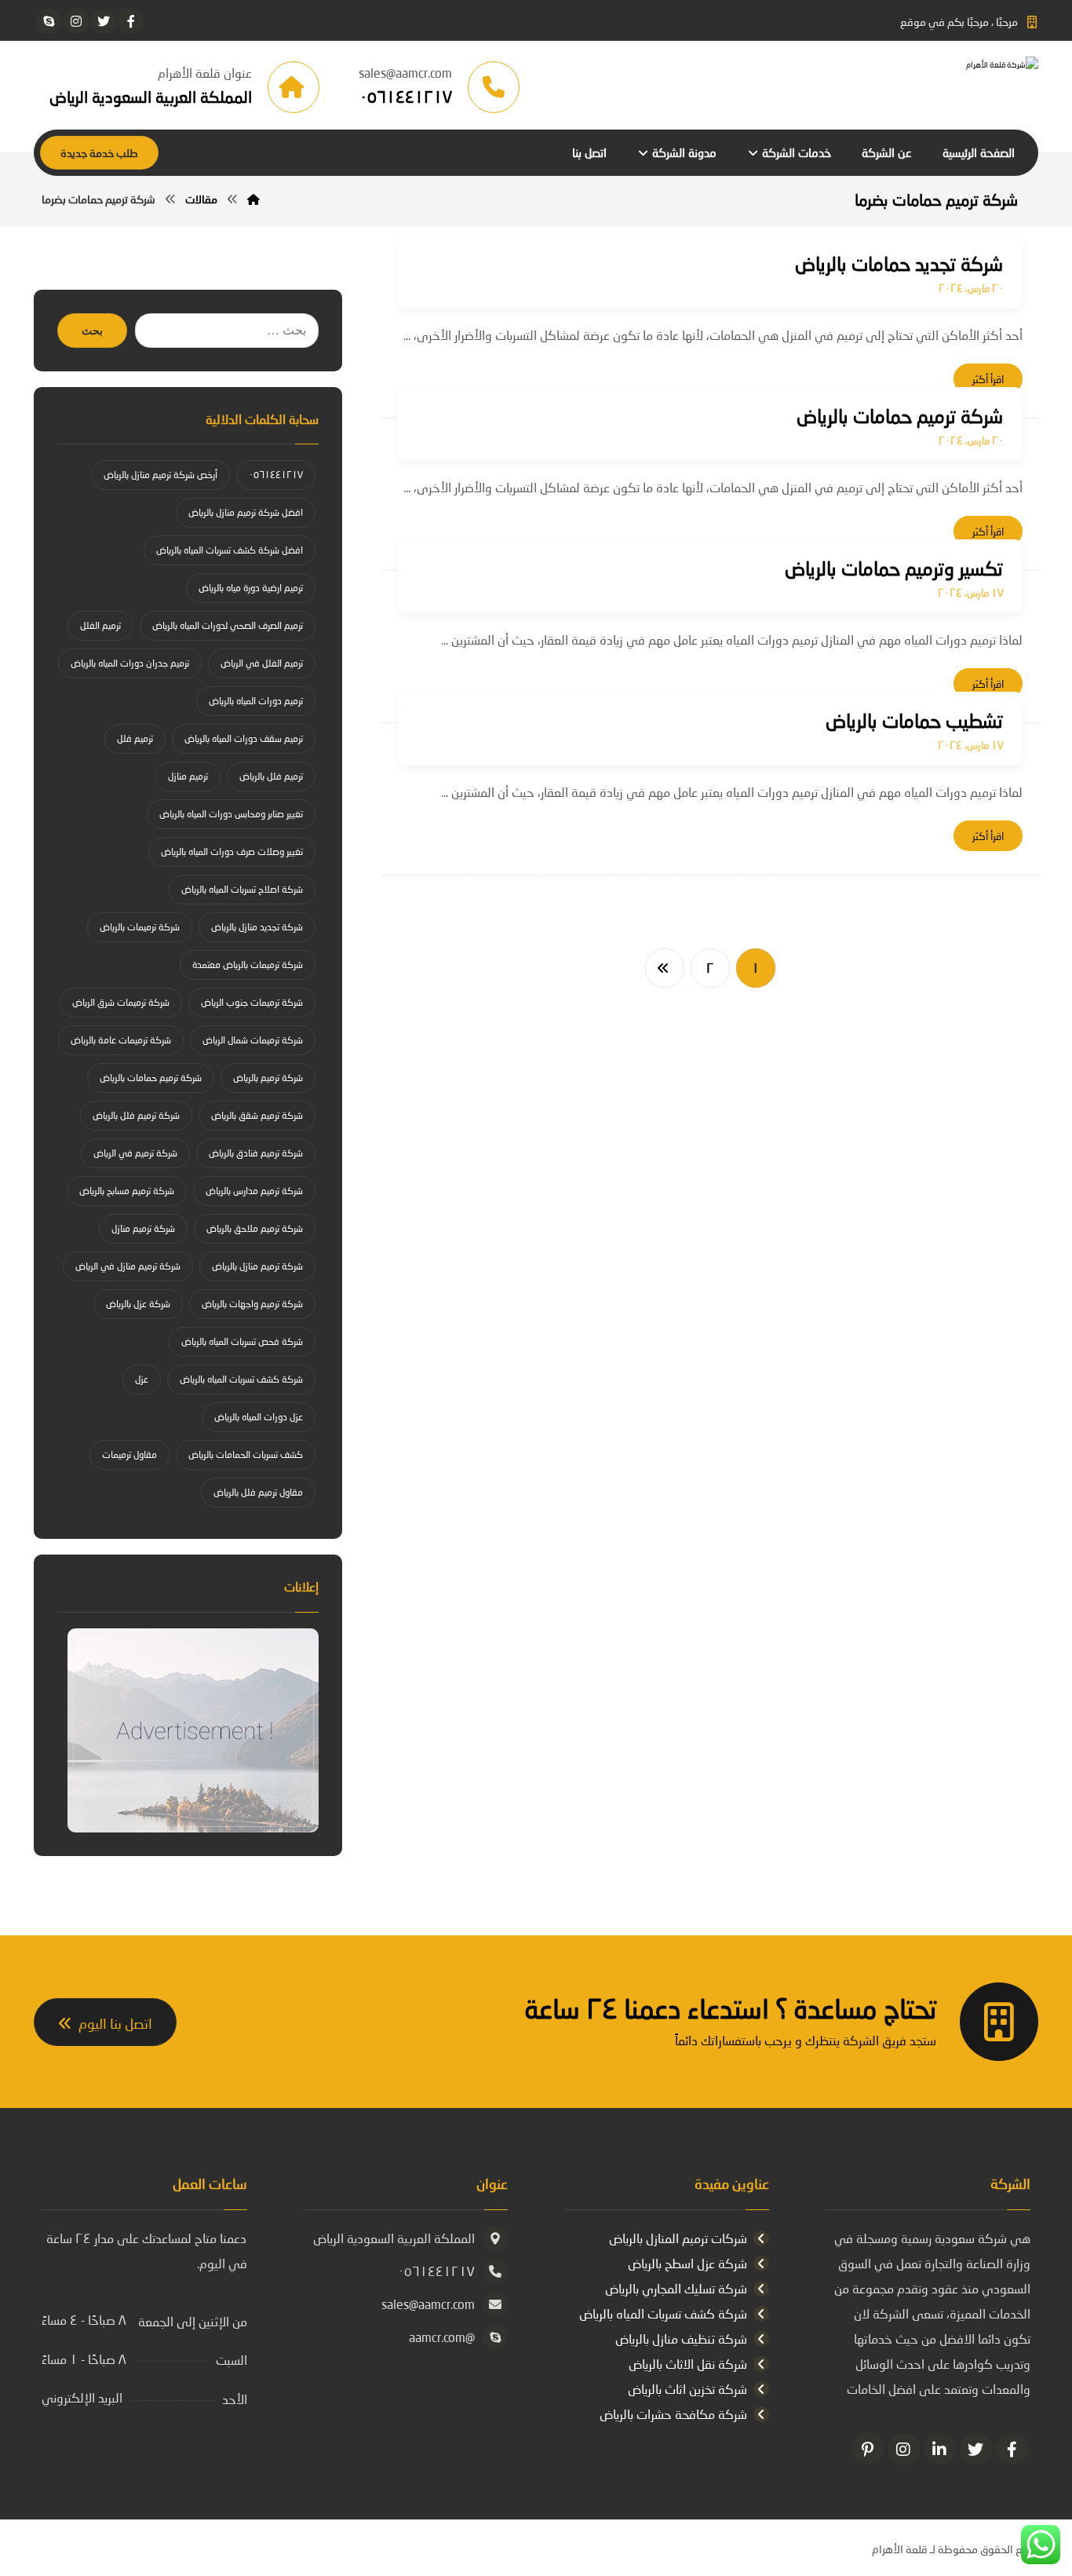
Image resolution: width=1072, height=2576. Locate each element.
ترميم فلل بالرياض (271, 776)
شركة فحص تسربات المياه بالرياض (242, 1341)
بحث (92, 331)
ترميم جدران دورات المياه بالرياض (130, 663)
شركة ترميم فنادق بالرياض (256, 1153)
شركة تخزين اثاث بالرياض (687, 2389)
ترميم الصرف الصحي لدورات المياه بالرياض (228, 625)
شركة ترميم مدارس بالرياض (254, 1191)
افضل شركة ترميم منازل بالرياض (246, 512)
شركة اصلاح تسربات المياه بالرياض (242, 889)
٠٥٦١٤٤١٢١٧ (276, 475)
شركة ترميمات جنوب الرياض (252, 1002)
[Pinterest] (868, 2449)
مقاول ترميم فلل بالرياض (258, 1492)
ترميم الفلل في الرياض (262, 663)
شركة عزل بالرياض (138, 1304)
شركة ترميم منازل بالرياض (257, 1266)
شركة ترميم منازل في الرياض (128, 1266)
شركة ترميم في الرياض (135, 1153)
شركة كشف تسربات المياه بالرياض (241, 1379)
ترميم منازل (188, 776)
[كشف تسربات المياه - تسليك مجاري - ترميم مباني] (921, 87)
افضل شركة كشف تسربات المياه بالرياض (230, 550)
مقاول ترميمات (129, 1454)
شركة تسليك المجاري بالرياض (676, 2288)
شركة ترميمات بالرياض (140, 927)
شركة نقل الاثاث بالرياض (688, 2364)
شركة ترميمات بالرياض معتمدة (248, 965)
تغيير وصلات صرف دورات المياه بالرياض (232, 851)
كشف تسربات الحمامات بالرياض (246, 1454)
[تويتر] (104, 21)
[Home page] (253, 199)
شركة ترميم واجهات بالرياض (252, 1304)
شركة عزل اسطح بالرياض (687, 2263)
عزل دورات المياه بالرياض (259, 1417)
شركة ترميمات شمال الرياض (253, 1040)
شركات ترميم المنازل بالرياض (678, 2238)
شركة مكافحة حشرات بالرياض (673, 2414)
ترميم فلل (135, 738)
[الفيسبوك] (131, 21)
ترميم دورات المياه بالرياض (256, 701)
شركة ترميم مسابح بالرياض (127, 1191)
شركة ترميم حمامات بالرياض (151, 1078)
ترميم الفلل (100, 625)
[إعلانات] (188, 1730)
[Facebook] (1012, 2449)
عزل (142, 1379)
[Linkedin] (940, 2449)
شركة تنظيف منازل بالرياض (681, 2338)
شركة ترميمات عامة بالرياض (121, 1040)
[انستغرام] (76, 21)
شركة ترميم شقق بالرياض (257, 1115)
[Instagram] (904, 2449)
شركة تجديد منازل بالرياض (257, 927)
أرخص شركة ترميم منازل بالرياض (160, 475)
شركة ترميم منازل (143, 1228)
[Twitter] (976, 2449)
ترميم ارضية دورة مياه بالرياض (251, 588)
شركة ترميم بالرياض (268, 1078)
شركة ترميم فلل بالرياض (136, 1115)
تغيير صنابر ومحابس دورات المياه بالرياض (231, 814)
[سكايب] (49, 21)
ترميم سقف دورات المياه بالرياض (244, 738)
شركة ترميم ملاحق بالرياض (255, 1228)
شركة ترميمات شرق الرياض (121, 1002)
